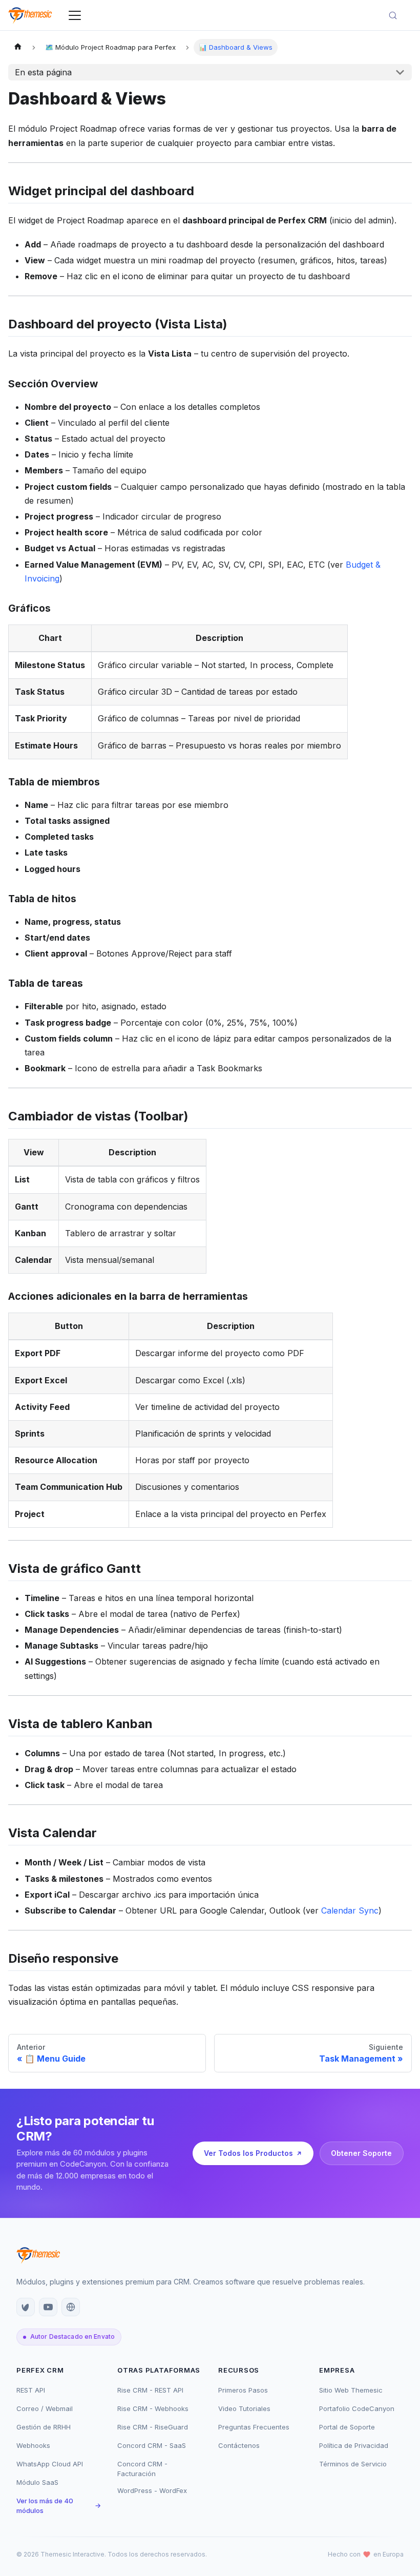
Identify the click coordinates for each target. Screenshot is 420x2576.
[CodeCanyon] (26, 2307)
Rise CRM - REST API (150, 2390)
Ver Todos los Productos (248, 2153)
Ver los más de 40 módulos (59, 2506)
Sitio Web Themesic (351, 2390)
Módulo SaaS (37, 2482)
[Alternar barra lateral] (75, 15)
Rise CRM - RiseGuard (153, 2427)
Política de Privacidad (354, 2445)
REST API (31, 2390)
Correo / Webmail (45, 2408)
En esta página (43, 72)
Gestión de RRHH (44, 2427)
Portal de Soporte (347, 2427)
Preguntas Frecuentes (254, 2427)
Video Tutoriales (244, 2408)
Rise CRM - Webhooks (153, 2408)
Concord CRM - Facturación (142, 2469)
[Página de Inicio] (18, 47)
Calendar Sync (350, 1910)
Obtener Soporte (361, 2153)
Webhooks (33, 2445)
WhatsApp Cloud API (50, 2464)
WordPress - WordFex (152, 2490)
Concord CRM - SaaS (152, 2445)
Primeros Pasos (243, 2390)
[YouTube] (48, 2307)
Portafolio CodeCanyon (357, 2408)
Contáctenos (239, 2445)
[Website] (71, 2307)
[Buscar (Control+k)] (397, 15)
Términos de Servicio (353, 2464)
